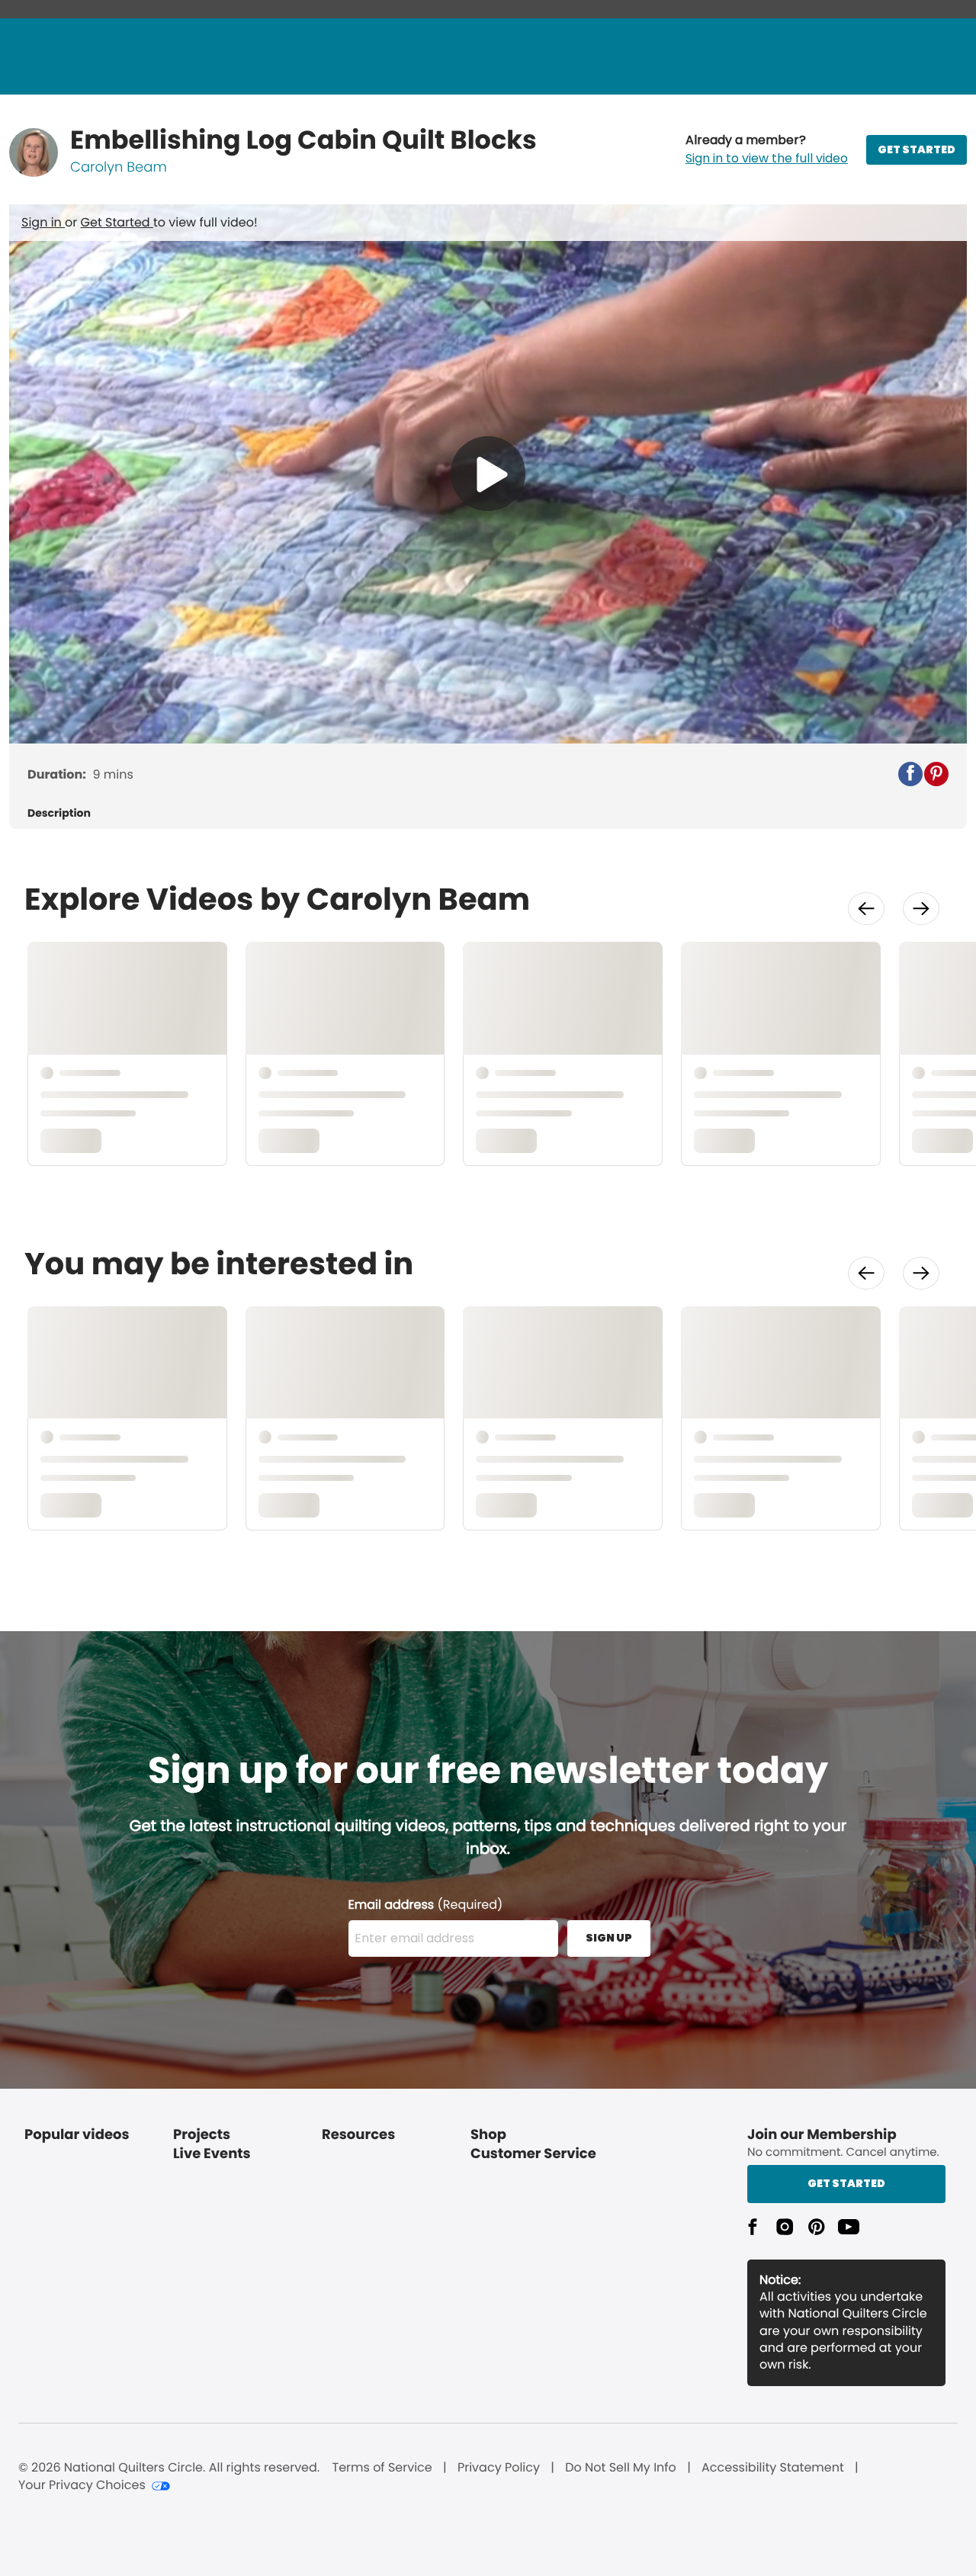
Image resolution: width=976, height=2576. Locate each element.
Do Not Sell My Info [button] (621, 2468)
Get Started (117, 222)
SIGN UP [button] (609, 1938)
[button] (767, 149)
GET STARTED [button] (917, 149)
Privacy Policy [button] (499, 2468)
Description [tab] (59, 813)
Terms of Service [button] (382, 2468)
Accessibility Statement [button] (773, 2468)
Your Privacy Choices (82, 2485)
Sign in (43, 222)
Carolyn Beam (119, 167)
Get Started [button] (846, 2183)
